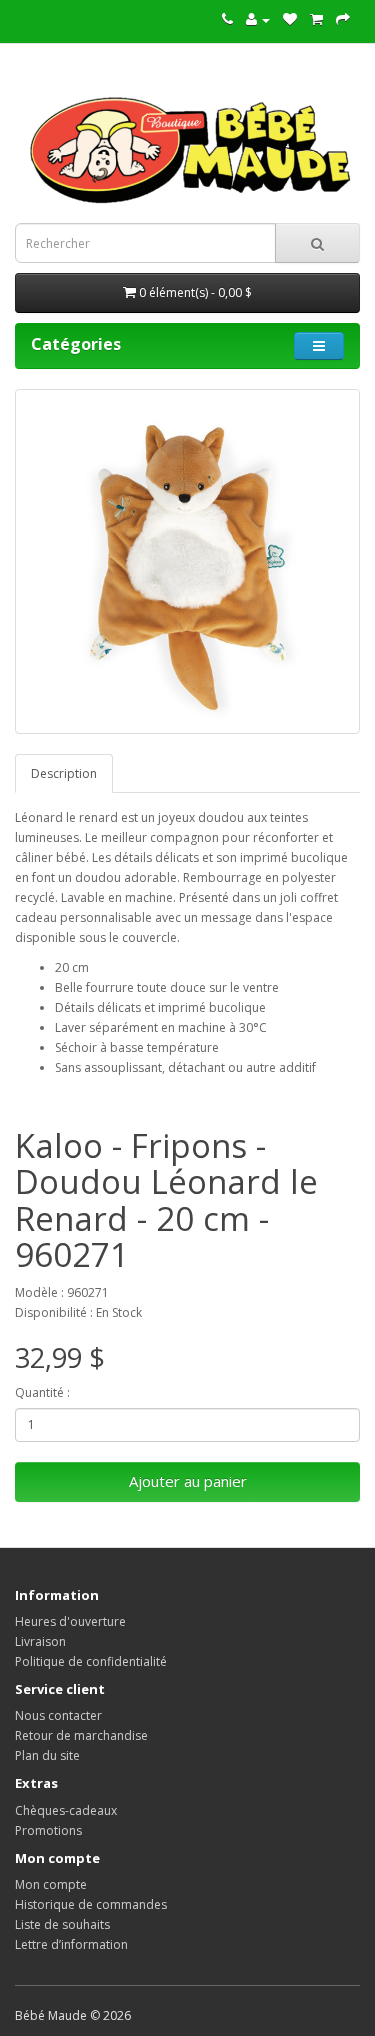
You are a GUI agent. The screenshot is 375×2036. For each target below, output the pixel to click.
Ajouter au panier (188, 1481)
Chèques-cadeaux (66, 1810)
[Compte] (258, 19)
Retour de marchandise (81, 1735)
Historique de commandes (91, 1904)
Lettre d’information (71, 1944)
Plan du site (47, 1755)
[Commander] (343, 19)
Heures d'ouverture (70, 1621)
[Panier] (316, 19)
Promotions (48, 1830)
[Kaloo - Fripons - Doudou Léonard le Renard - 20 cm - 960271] (187, 561)
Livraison (40, 1641)
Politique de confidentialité (91, 1661)
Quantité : (42, 1392)
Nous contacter (58, 1715)
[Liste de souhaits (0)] (290, 19)
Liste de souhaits (62, 1924)
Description (64, 773)
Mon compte (51, 1884)
